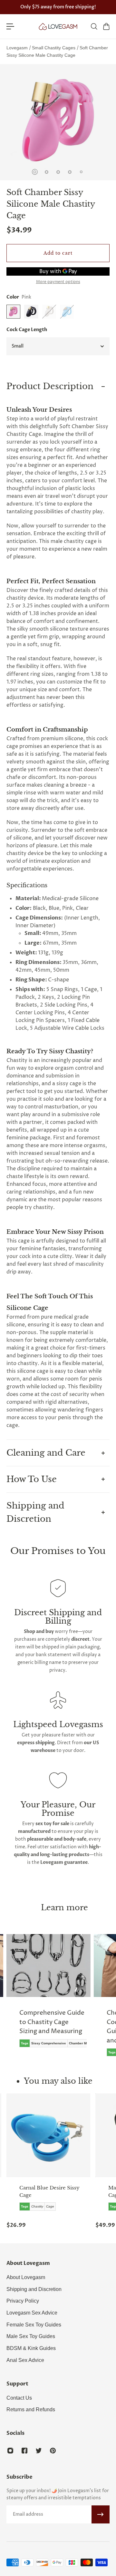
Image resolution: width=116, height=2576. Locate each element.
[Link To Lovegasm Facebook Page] (24, 2451)
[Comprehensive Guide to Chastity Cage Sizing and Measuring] (48, 1995)
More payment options (58, 282)
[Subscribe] (101, 2514)
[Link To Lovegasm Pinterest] (53, 2451)
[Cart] (106, 26)
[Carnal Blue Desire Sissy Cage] (48, 2135)
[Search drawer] (94, 26)
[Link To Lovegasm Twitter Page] (39, 2451)
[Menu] (10, 26)
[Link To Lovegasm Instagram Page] (10, 2451)
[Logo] (58, 26)
